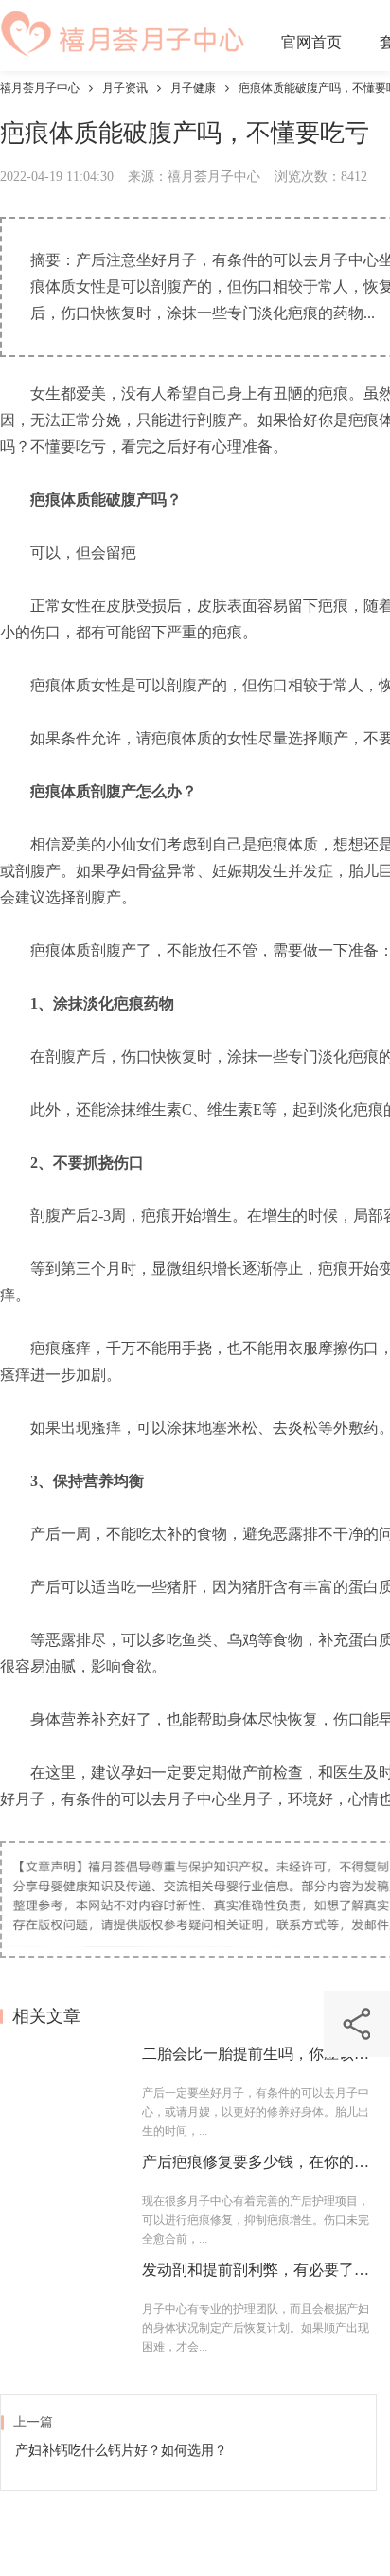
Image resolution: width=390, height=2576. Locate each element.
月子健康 (193, 88)
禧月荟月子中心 (40, 88)
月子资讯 (125, 88)
